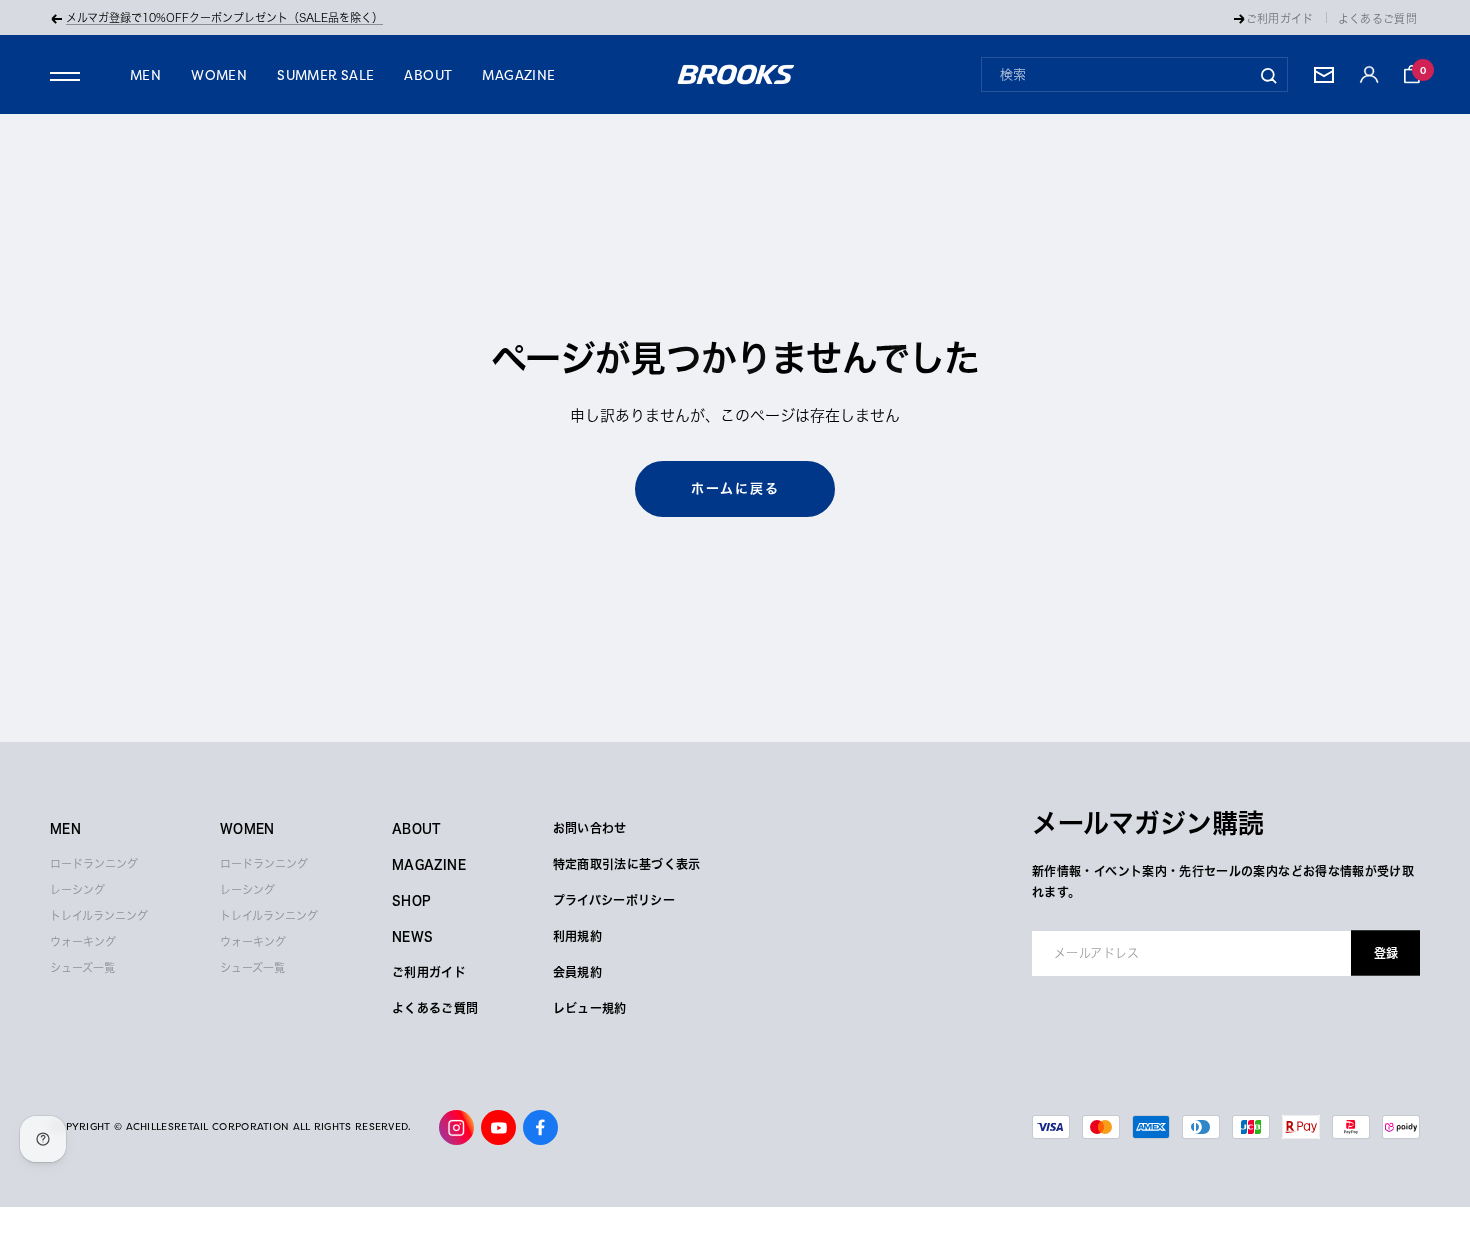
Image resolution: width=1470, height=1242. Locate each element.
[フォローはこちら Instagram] (456, 1127)
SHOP (411, 900)
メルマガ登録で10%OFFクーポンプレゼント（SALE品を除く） (224, 17)
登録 (1386, 953)
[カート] (1412, 74)
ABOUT (428, 75)
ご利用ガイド (1280, 18)
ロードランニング (94, 863)
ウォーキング (83, 941)
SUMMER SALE (325, 75)
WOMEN (219, 75)
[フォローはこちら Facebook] (540, 1127)
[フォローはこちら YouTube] (498, 1127)
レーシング (77, 889)
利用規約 (577, 936)
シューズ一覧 (82, 967)
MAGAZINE (518, 75)
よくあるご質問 (1377, 18)
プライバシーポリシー (614, 900)
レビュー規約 (590, 1008)
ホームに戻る (735, 488)
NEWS (412, 936)
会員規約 (577, 972)
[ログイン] (1369, 74)
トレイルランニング (99, 915)
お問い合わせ (590, 828)
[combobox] (1134, 74)
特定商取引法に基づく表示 (627, 864)
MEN (145, 75)
